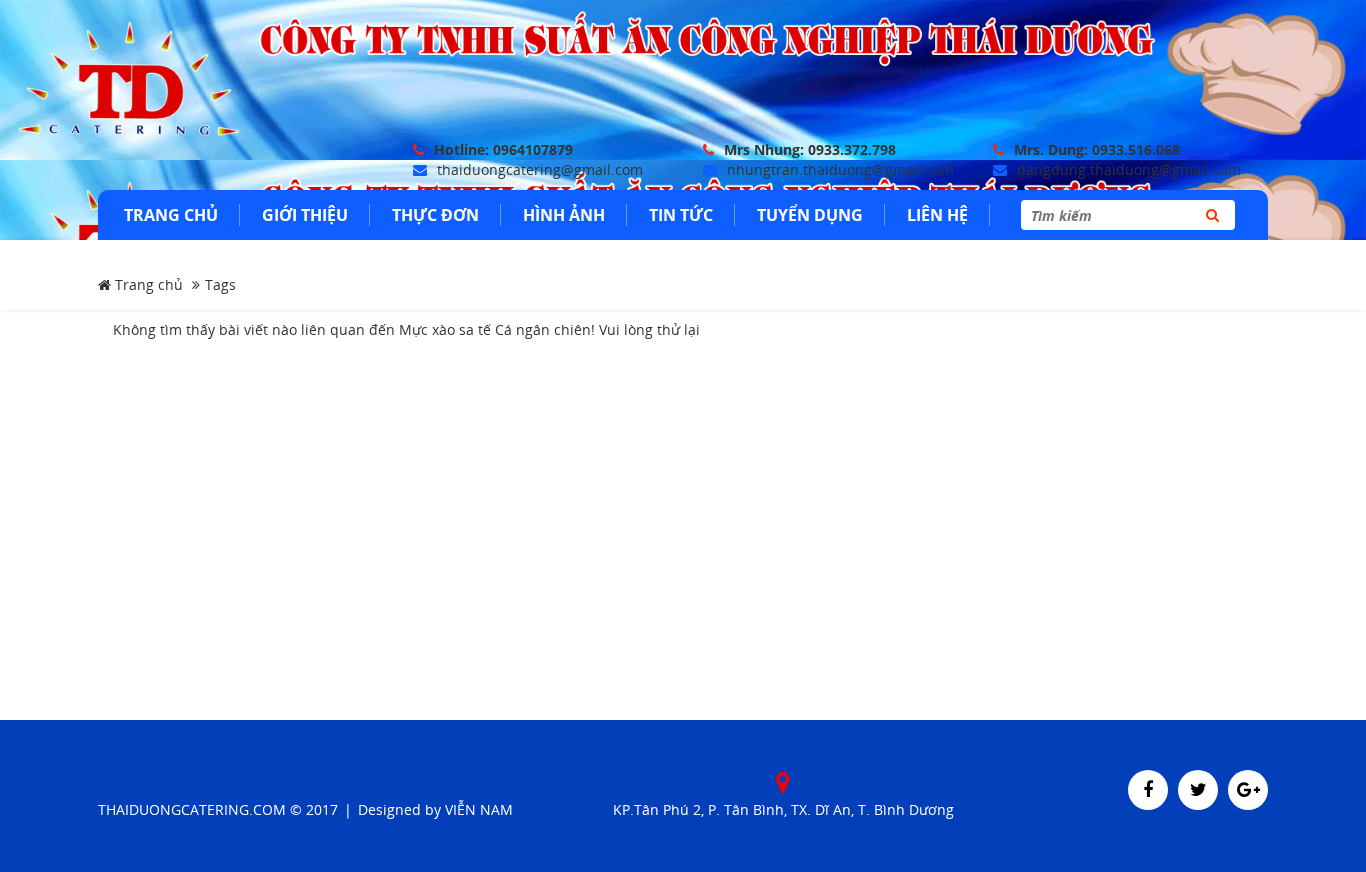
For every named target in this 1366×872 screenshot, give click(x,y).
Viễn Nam (479, 809)
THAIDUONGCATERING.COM (192, 809)
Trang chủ (147, 284)
